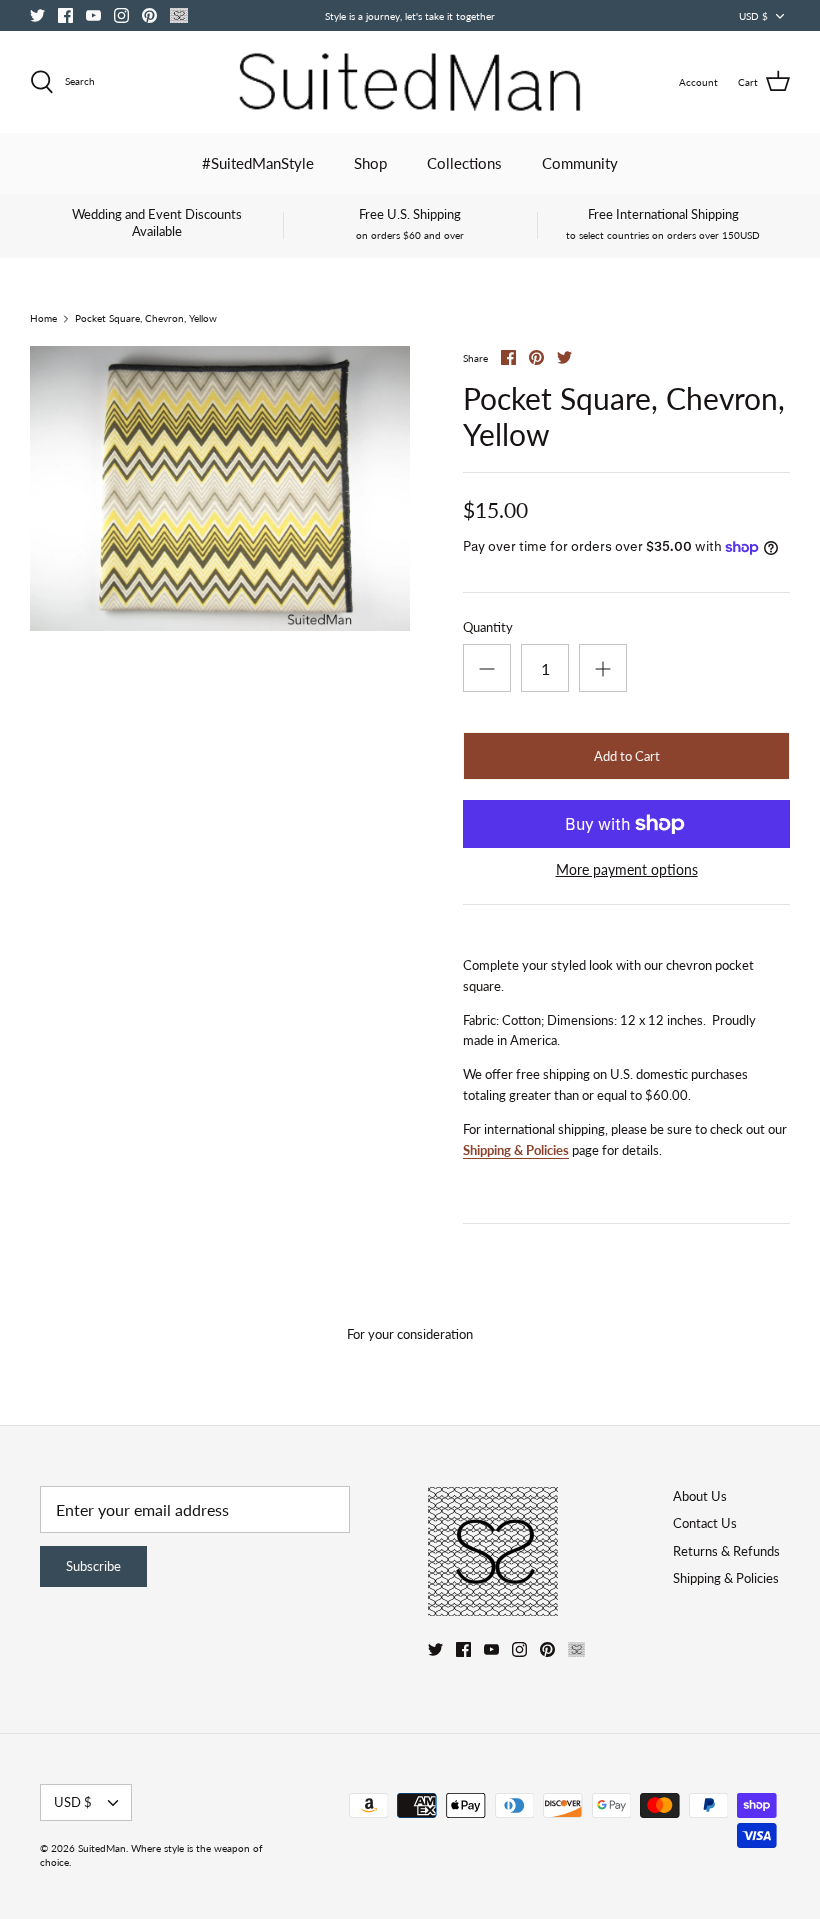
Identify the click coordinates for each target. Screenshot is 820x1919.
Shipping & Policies (516, 1150)
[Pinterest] (149, 15)
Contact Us (705, 1523)
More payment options (627, 870)
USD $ (753, 16)
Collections (464, 163)
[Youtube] (93, 15)
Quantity (488, 627)
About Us (700, 1496)
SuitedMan (102, 1848)
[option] (220, 488)
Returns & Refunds (726, 1551)
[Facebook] (65, 15)
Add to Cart (627, 756)
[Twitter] (37, 15)
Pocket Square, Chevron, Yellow (146, 319)
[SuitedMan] (410, 82)
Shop (370, 163)
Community (580, 163)
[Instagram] (121, 15)
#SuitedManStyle (258, 163)
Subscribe (93, 1566)
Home (43, 319)
